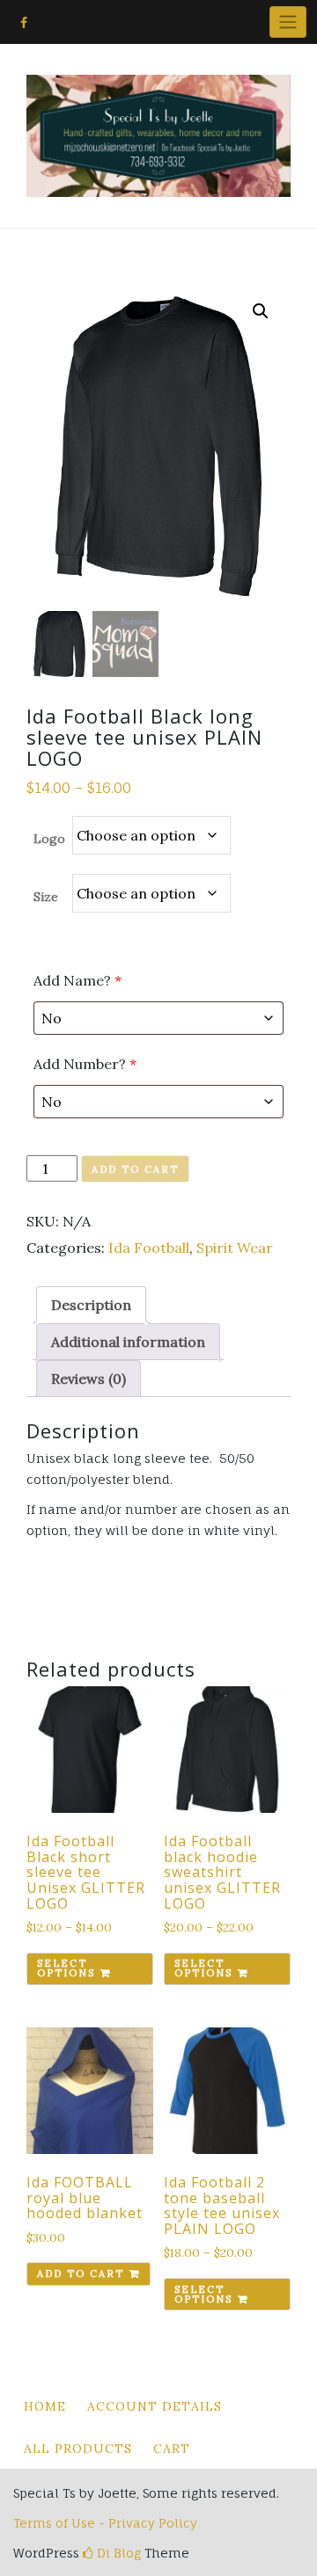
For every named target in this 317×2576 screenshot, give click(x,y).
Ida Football (149, 1248)
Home (45, 2406)
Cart (172, 2449)
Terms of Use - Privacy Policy (105, 2523)
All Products (78, 2449)
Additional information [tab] (128, 1342)
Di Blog (117, 2553)
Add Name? (77, 980)
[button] (261, 311)
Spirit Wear (235, 1248)
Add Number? (85, 1064)
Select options (66, 1968)
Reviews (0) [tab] (88, 1379)
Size (46, 897)
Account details (155, 2406)
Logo (49, 839)
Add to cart (135, 1169)
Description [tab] (91, 1305)
